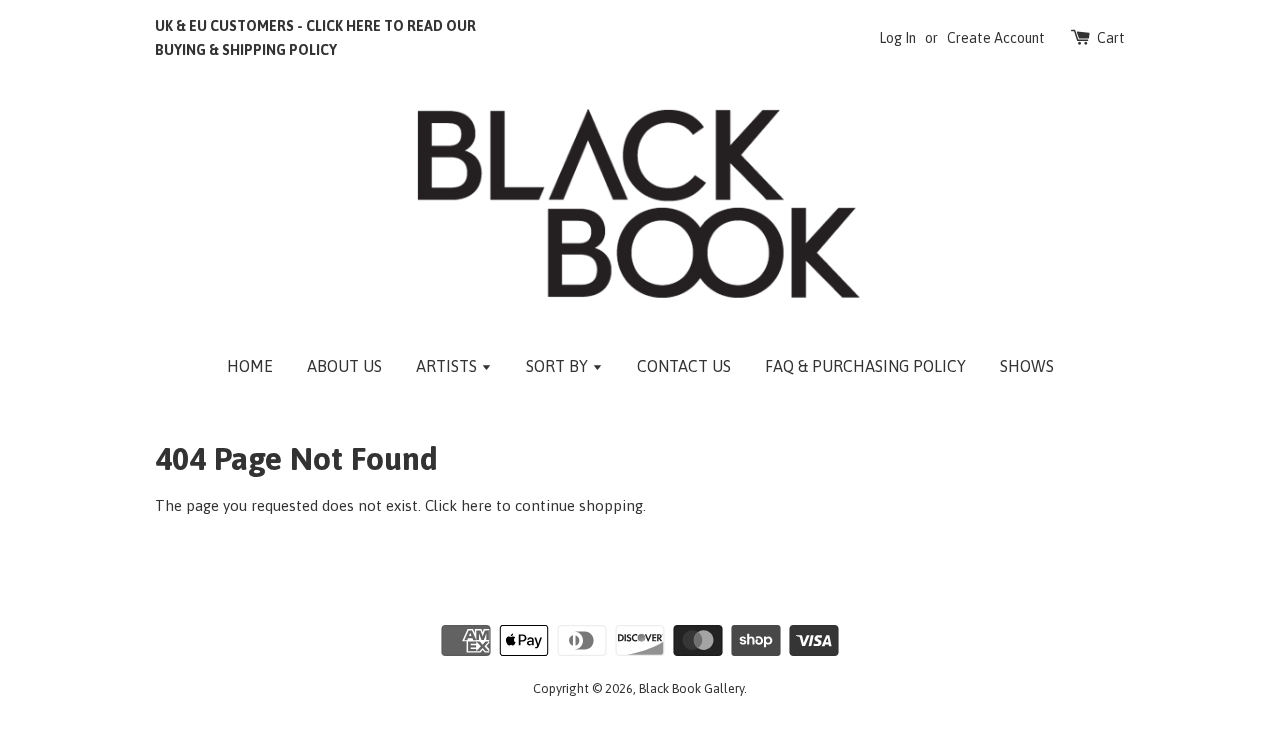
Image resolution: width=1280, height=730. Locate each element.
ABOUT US (344, 366)
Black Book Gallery (691, 688)
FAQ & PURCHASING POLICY (865, 366)
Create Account (996, 38)
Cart (1111, 38)
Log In (897, 38)
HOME (250, 366)
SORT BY (559, 366)
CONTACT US (684, 366)
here (476, 505)
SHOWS (1027, 366)
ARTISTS (448, 366)
